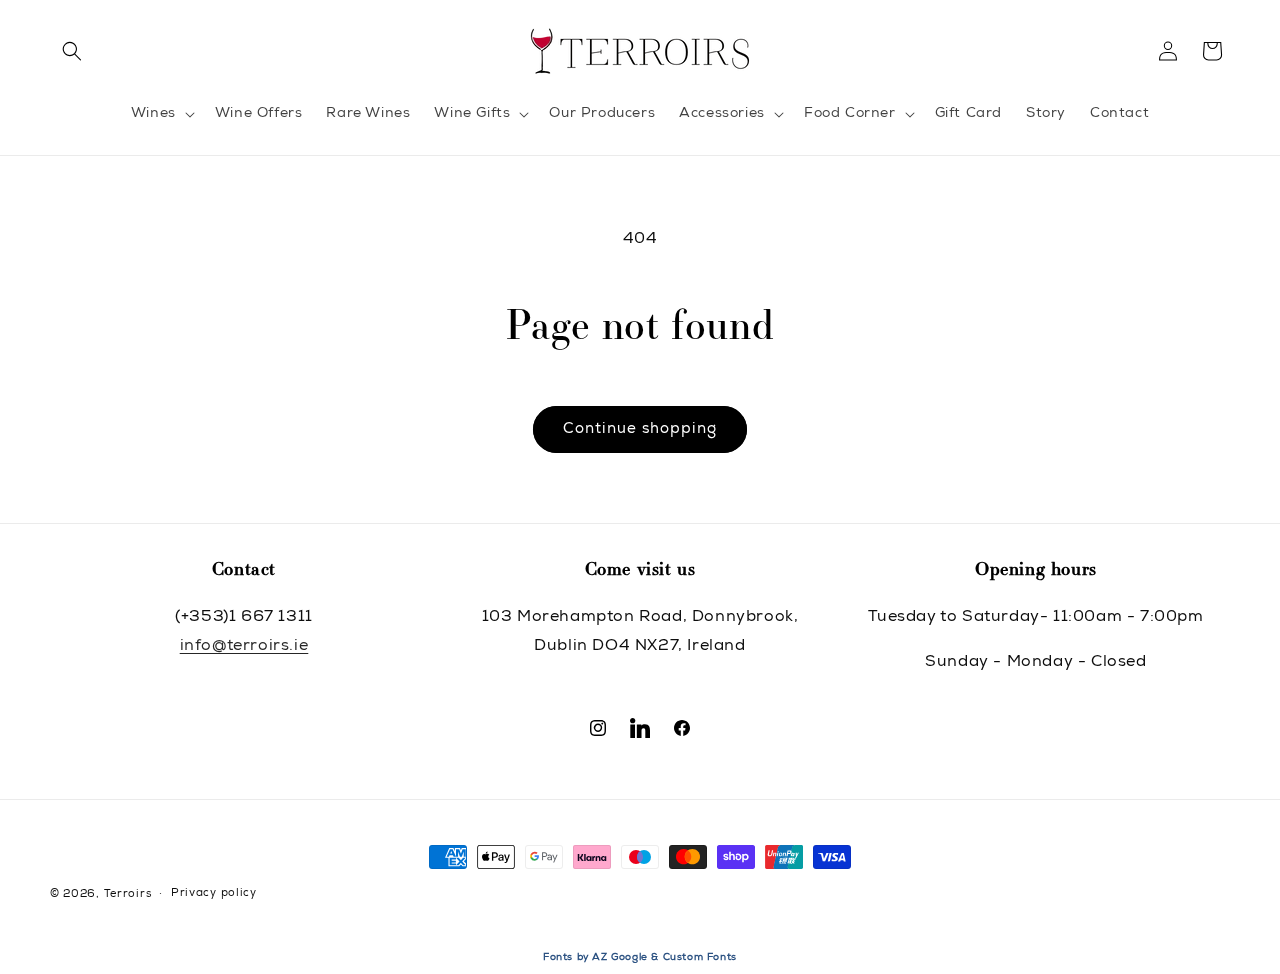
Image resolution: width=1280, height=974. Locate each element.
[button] (72, 51)
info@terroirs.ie (244, 647)
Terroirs (128, 894)
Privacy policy (214, 893)
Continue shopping (640, 429)
